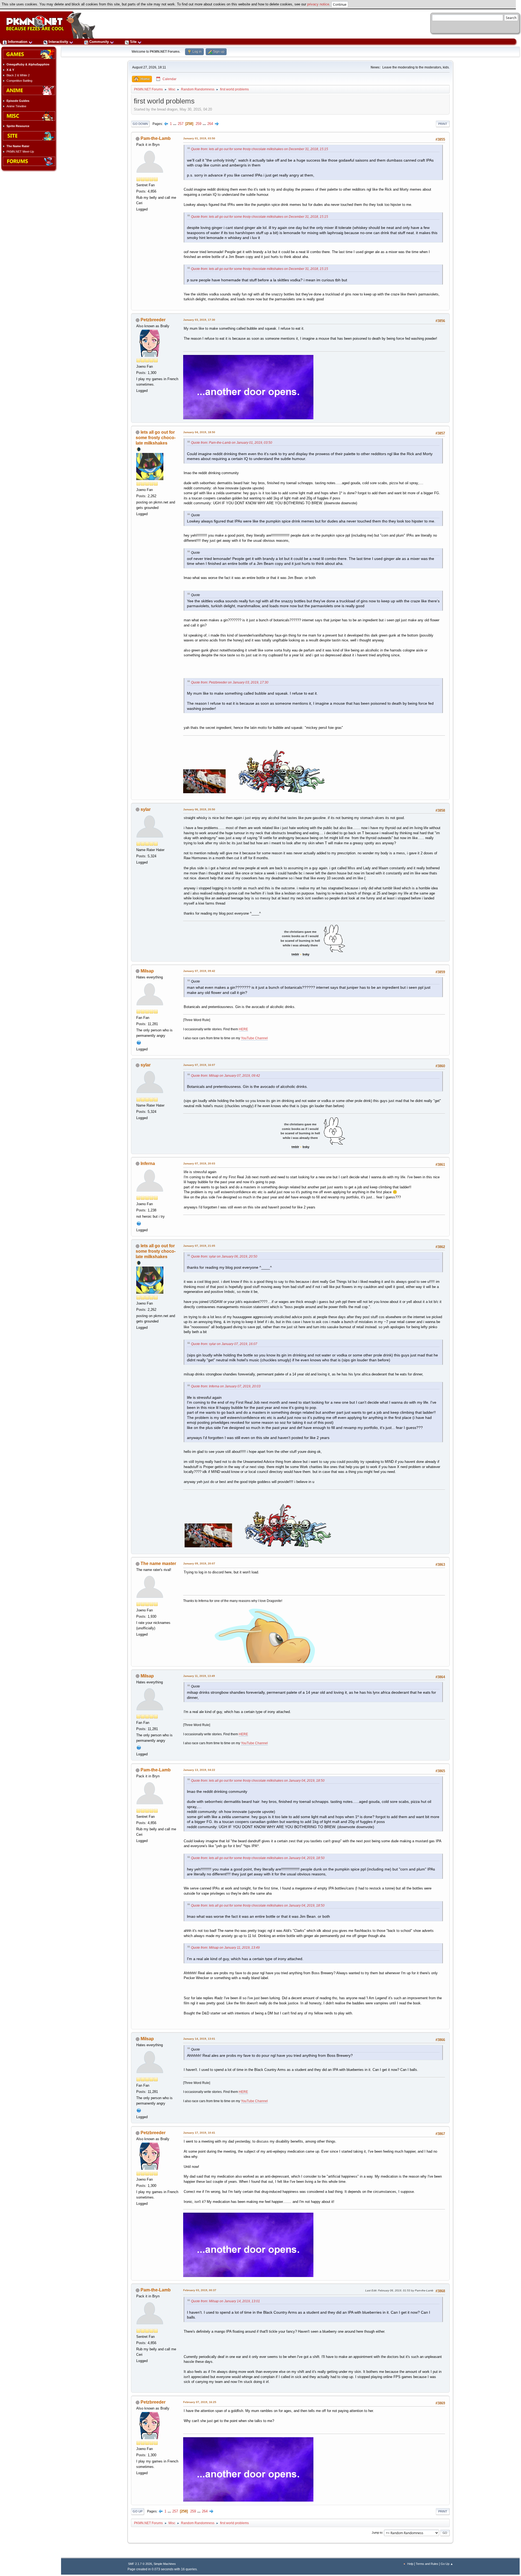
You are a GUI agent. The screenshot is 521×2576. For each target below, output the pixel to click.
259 (198, 124)
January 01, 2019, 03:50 (199, 138)
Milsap (147, 971)
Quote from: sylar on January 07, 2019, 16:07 (224, 1344)
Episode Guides (18, 101)
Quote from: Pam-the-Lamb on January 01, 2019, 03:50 (232, 443)
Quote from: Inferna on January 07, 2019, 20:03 (226, 1386)
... (175, 124)
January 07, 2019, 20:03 (199, 1163)
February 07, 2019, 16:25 (200, 2402)
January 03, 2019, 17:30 (199, 320)
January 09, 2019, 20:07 (199, 1563)
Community (99, 42)
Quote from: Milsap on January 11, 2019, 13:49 (225, 1948)
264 (210, 124)
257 (181, 124)
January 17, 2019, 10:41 (199, 2133)
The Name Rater (18, 146)
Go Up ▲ (447, 2564)
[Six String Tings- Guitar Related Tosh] (139, 1042)
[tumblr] (139, 1223)
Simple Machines (165, 2564)
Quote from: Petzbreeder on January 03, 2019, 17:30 (230, 682)
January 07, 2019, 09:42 (199, 971)
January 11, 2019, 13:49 (199, 1676)
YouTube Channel (254, 1038)
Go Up (138, 2511)
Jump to (377, 2533)
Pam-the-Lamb (156, 138)
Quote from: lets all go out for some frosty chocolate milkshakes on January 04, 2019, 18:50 (258, 1781)
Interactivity (58, 42)
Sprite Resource (18, 126)
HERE (243, 1029)
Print (443, 124)
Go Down (140, 124)
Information (18, 42)
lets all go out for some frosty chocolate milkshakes (156, 438)
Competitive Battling (19, 81)
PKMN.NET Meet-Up (20, 152)
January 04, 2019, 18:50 (199, 432)
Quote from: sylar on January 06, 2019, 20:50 (224, 1256)
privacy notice (318, 4)
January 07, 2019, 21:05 (199, 1246)
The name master (158, 1563)
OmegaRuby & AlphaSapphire (28, 64)
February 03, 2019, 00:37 (200, 2290)
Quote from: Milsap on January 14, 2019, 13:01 (225, 2301)
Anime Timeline (16, 106)
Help (410, 2564)
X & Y (10, 70)
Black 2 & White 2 (18, 75)
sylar (146, 809)
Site (133, 42)
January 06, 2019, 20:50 (199, 809)
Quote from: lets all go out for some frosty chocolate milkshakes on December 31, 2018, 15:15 (260, 149)
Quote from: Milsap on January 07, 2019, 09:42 (225, 1076)
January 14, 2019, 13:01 (199, 2039)
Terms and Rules (427, 2564)
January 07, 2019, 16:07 (199, 1065)
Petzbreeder (153, 320)
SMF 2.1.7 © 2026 (140, 2564)
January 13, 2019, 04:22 (199, 1770)
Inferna (148, 1163)
